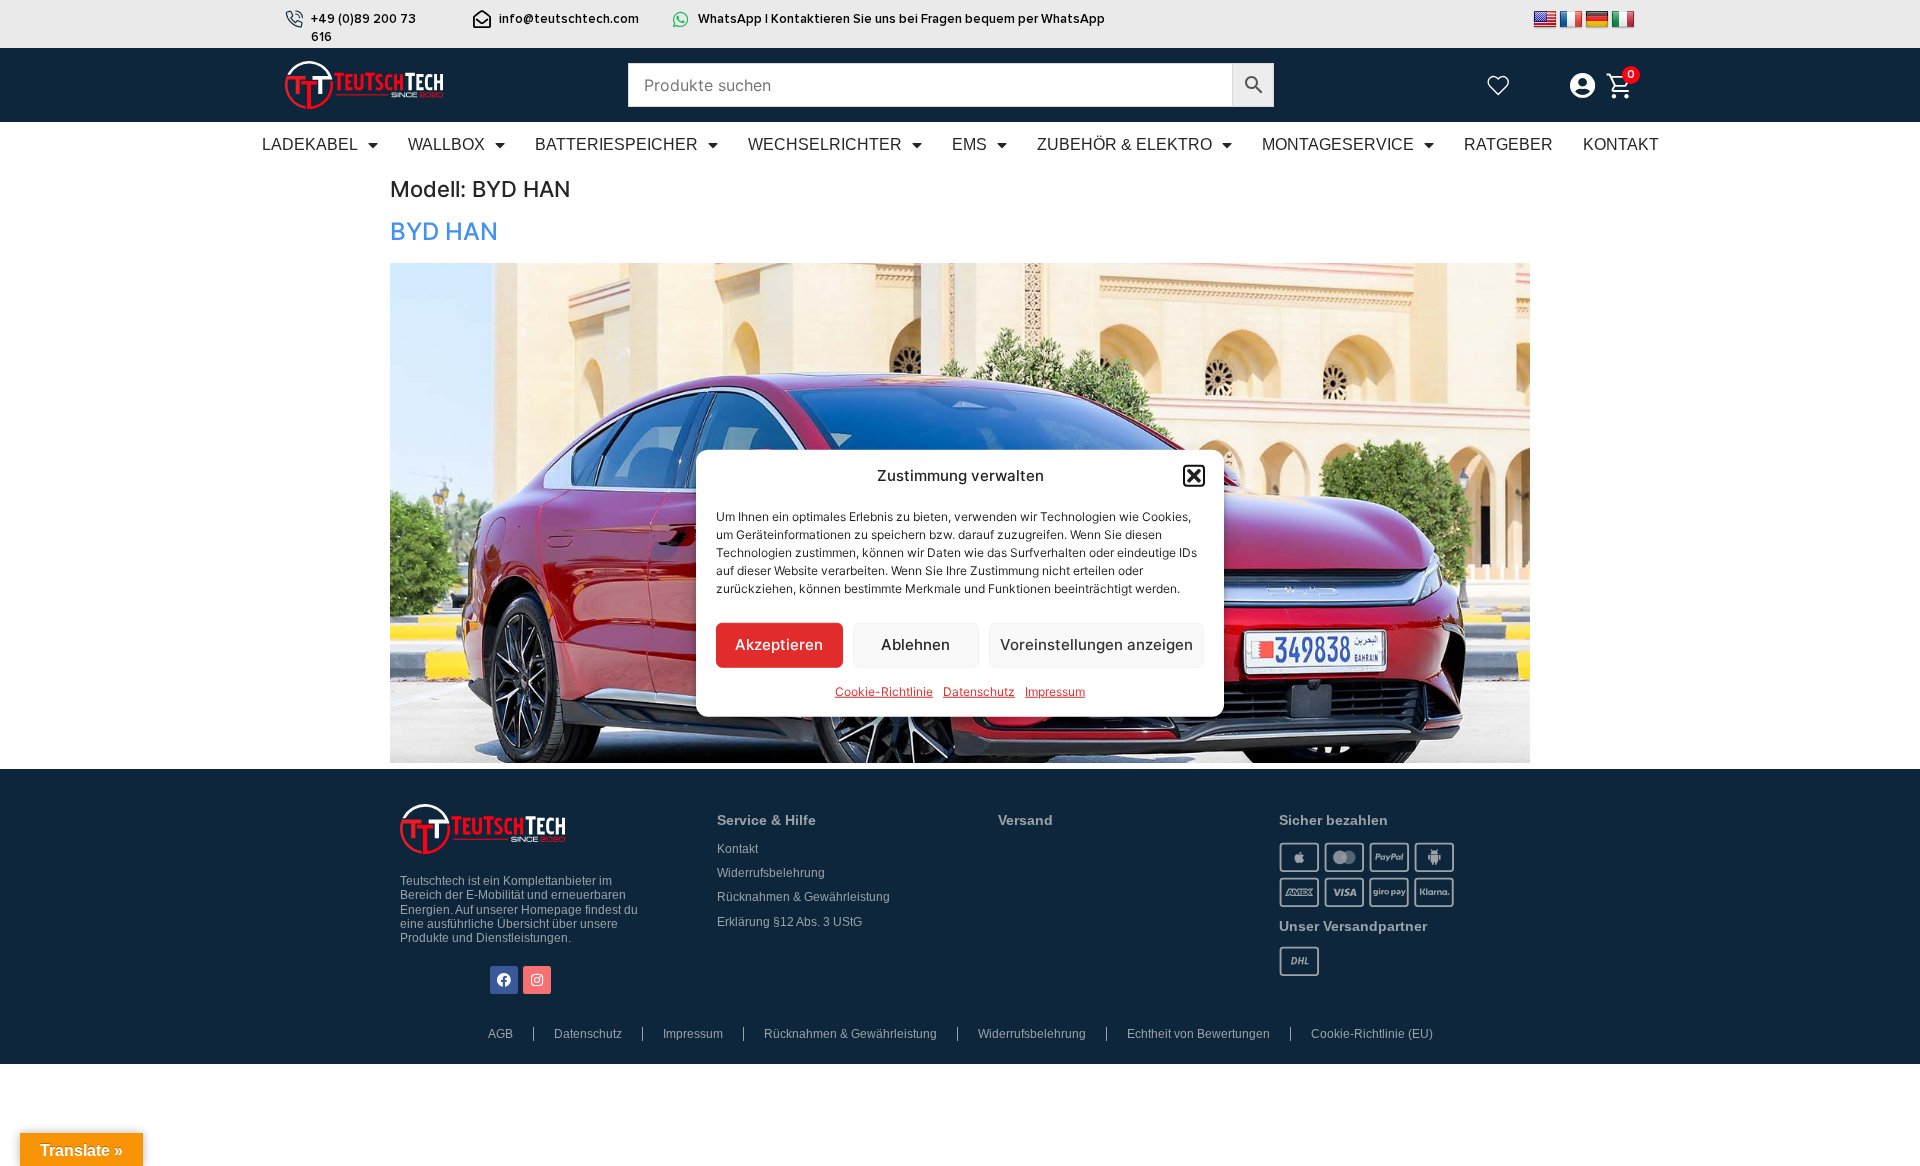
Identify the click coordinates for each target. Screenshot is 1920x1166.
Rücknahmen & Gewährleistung (803, 897)
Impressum (1055, 690)
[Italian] (1623, 20)
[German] (1597, 20)
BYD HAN (444, 231)
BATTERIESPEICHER (616, 144)
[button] (1194, 476)
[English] (1545, 20)
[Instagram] (537, 980)
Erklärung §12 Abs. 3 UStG (789, 922)
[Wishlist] (1498, 85)
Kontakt (737, 849)
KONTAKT (1621, 144)
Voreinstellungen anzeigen (1096, 644)
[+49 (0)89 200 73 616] (294, 19)
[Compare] (1539, 86)
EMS (969, 144)
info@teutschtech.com (569, 19)
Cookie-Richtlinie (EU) (1372, 1034)
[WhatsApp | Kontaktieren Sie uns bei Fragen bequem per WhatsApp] (681, 19)
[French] (1571, 20)
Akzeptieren (779, 644)
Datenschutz (979, 690)
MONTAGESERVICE (1338, 144)
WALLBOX (446, 144)
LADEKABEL (310, 144)
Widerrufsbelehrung (771, 873)
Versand (1025, 820)
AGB (500, 1034)
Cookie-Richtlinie (884, 690)
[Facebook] (504, 980)
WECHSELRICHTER (825, 144)
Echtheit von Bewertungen (1198, 1034)
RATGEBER (1508, 144)
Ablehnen (915, 644)
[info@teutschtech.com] (482, 19)
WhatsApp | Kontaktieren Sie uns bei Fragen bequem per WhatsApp (901, 19)
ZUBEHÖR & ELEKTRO (1124, 144)
